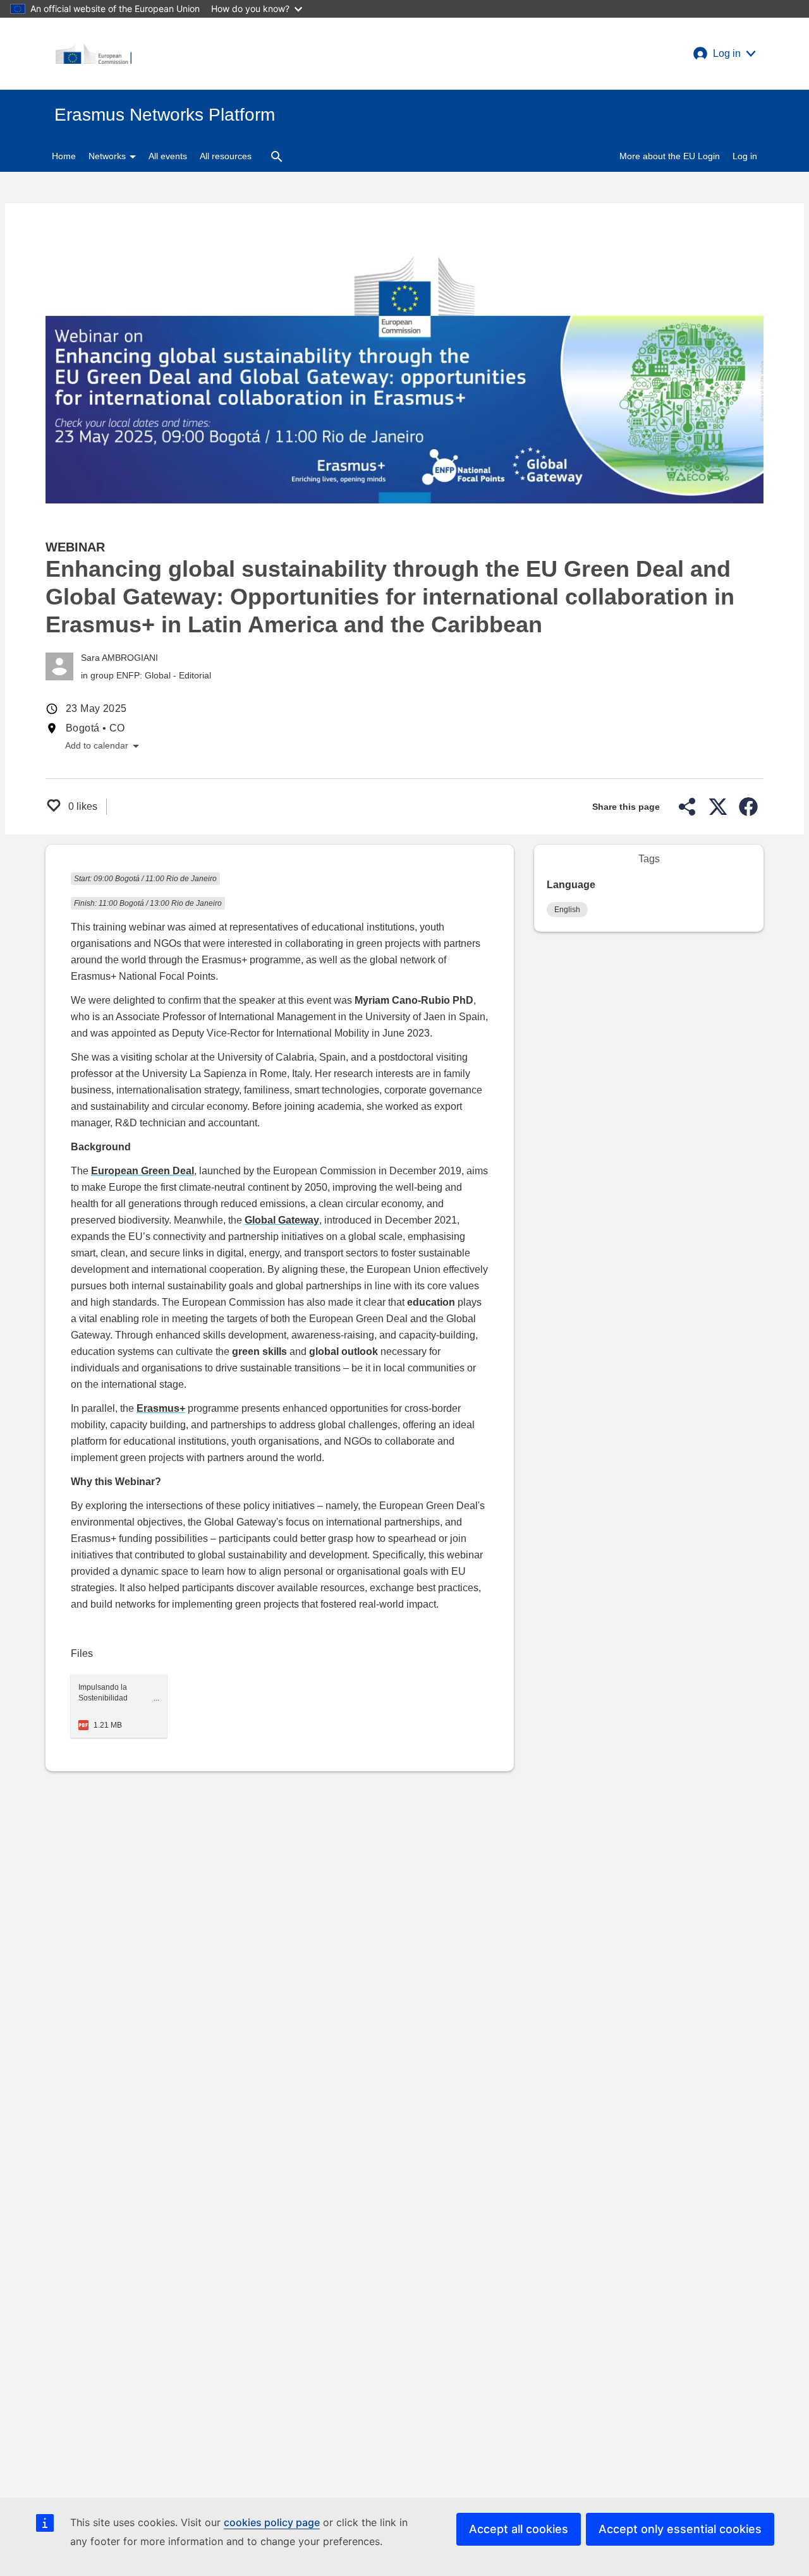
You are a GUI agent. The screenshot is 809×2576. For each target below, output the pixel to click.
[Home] (94, 54)
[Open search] (277, 156)
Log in (745, 156)
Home (64, 156)
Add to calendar (102, 746)
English (567, 910)
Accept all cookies (519, 2529)
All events (168, 156)
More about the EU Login (670, 156)
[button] (724, 54)
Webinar (75, 547)
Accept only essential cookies (680, 2529)
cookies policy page (272, 2522)
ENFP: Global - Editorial (164, 675)
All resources (226, 156)
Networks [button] (108, 156)
